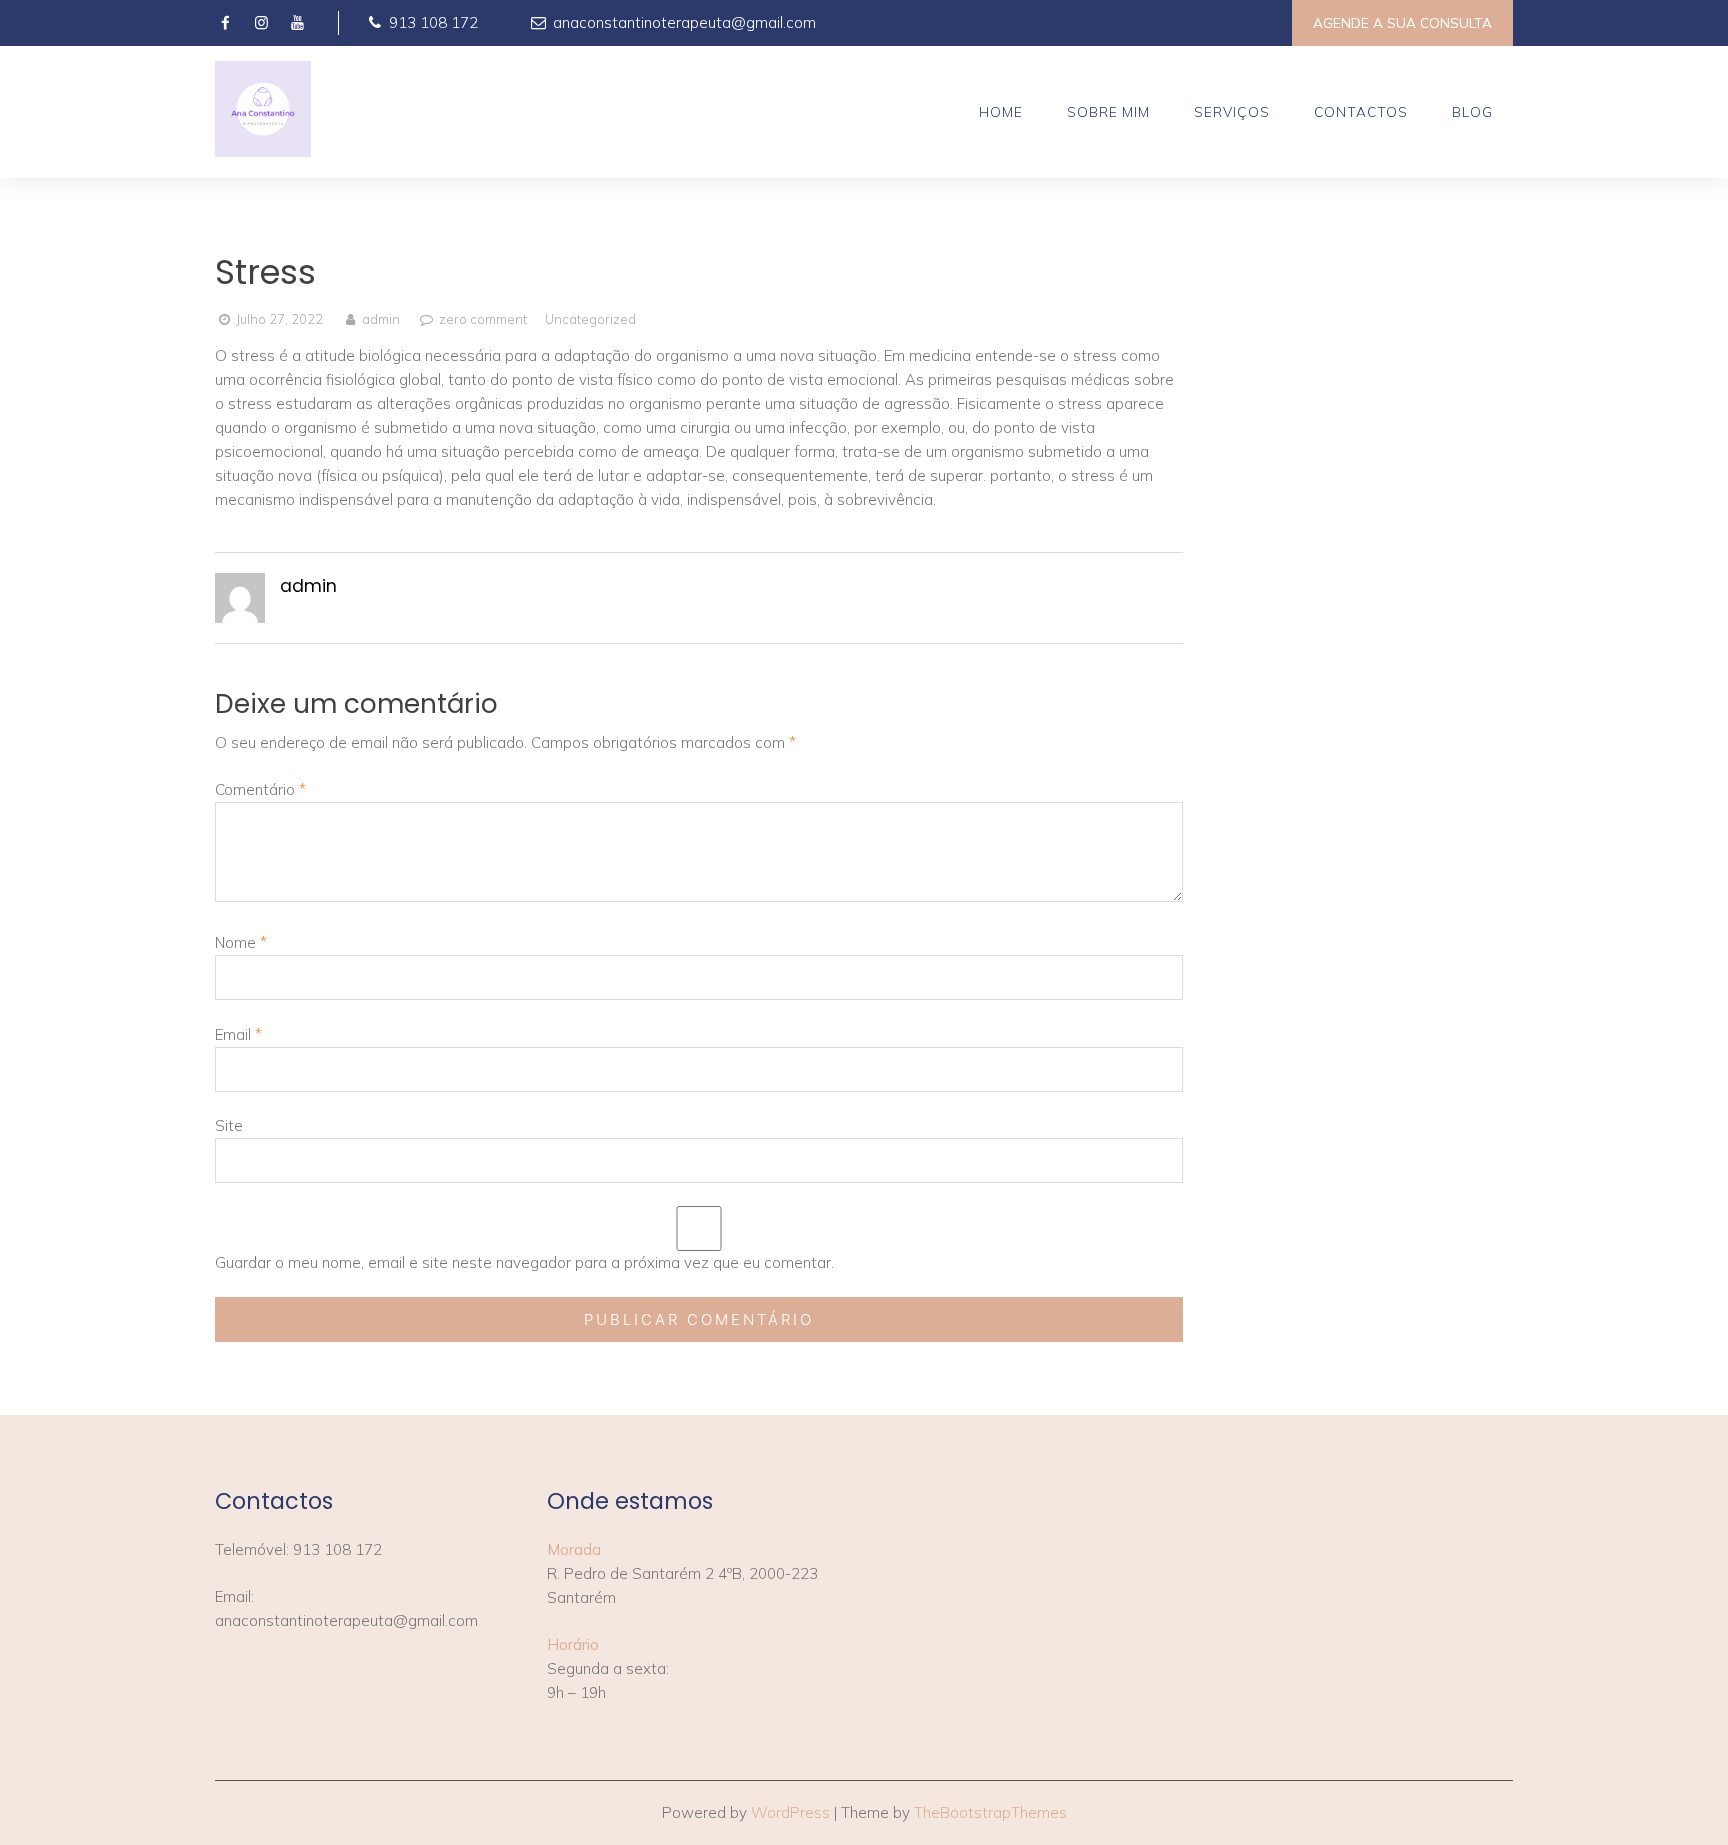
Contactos (1361, 111)
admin (379, 319)
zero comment (483, 319)
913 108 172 (431, 22)
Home (1001, 111)
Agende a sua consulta (1402, 22)
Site (229, 1125)
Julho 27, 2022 (279, 319)
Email (238, 1034)
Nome (241, 942)
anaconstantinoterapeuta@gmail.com (682, 22)
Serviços (1232, 111)
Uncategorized (590, 319)
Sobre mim (1108, 111)
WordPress (790, 1812)
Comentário (260, 789)
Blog (1472, 111)
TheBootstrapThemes (990, 1812)
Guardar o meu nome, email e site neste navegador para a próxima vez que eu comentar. (524, 1262)
